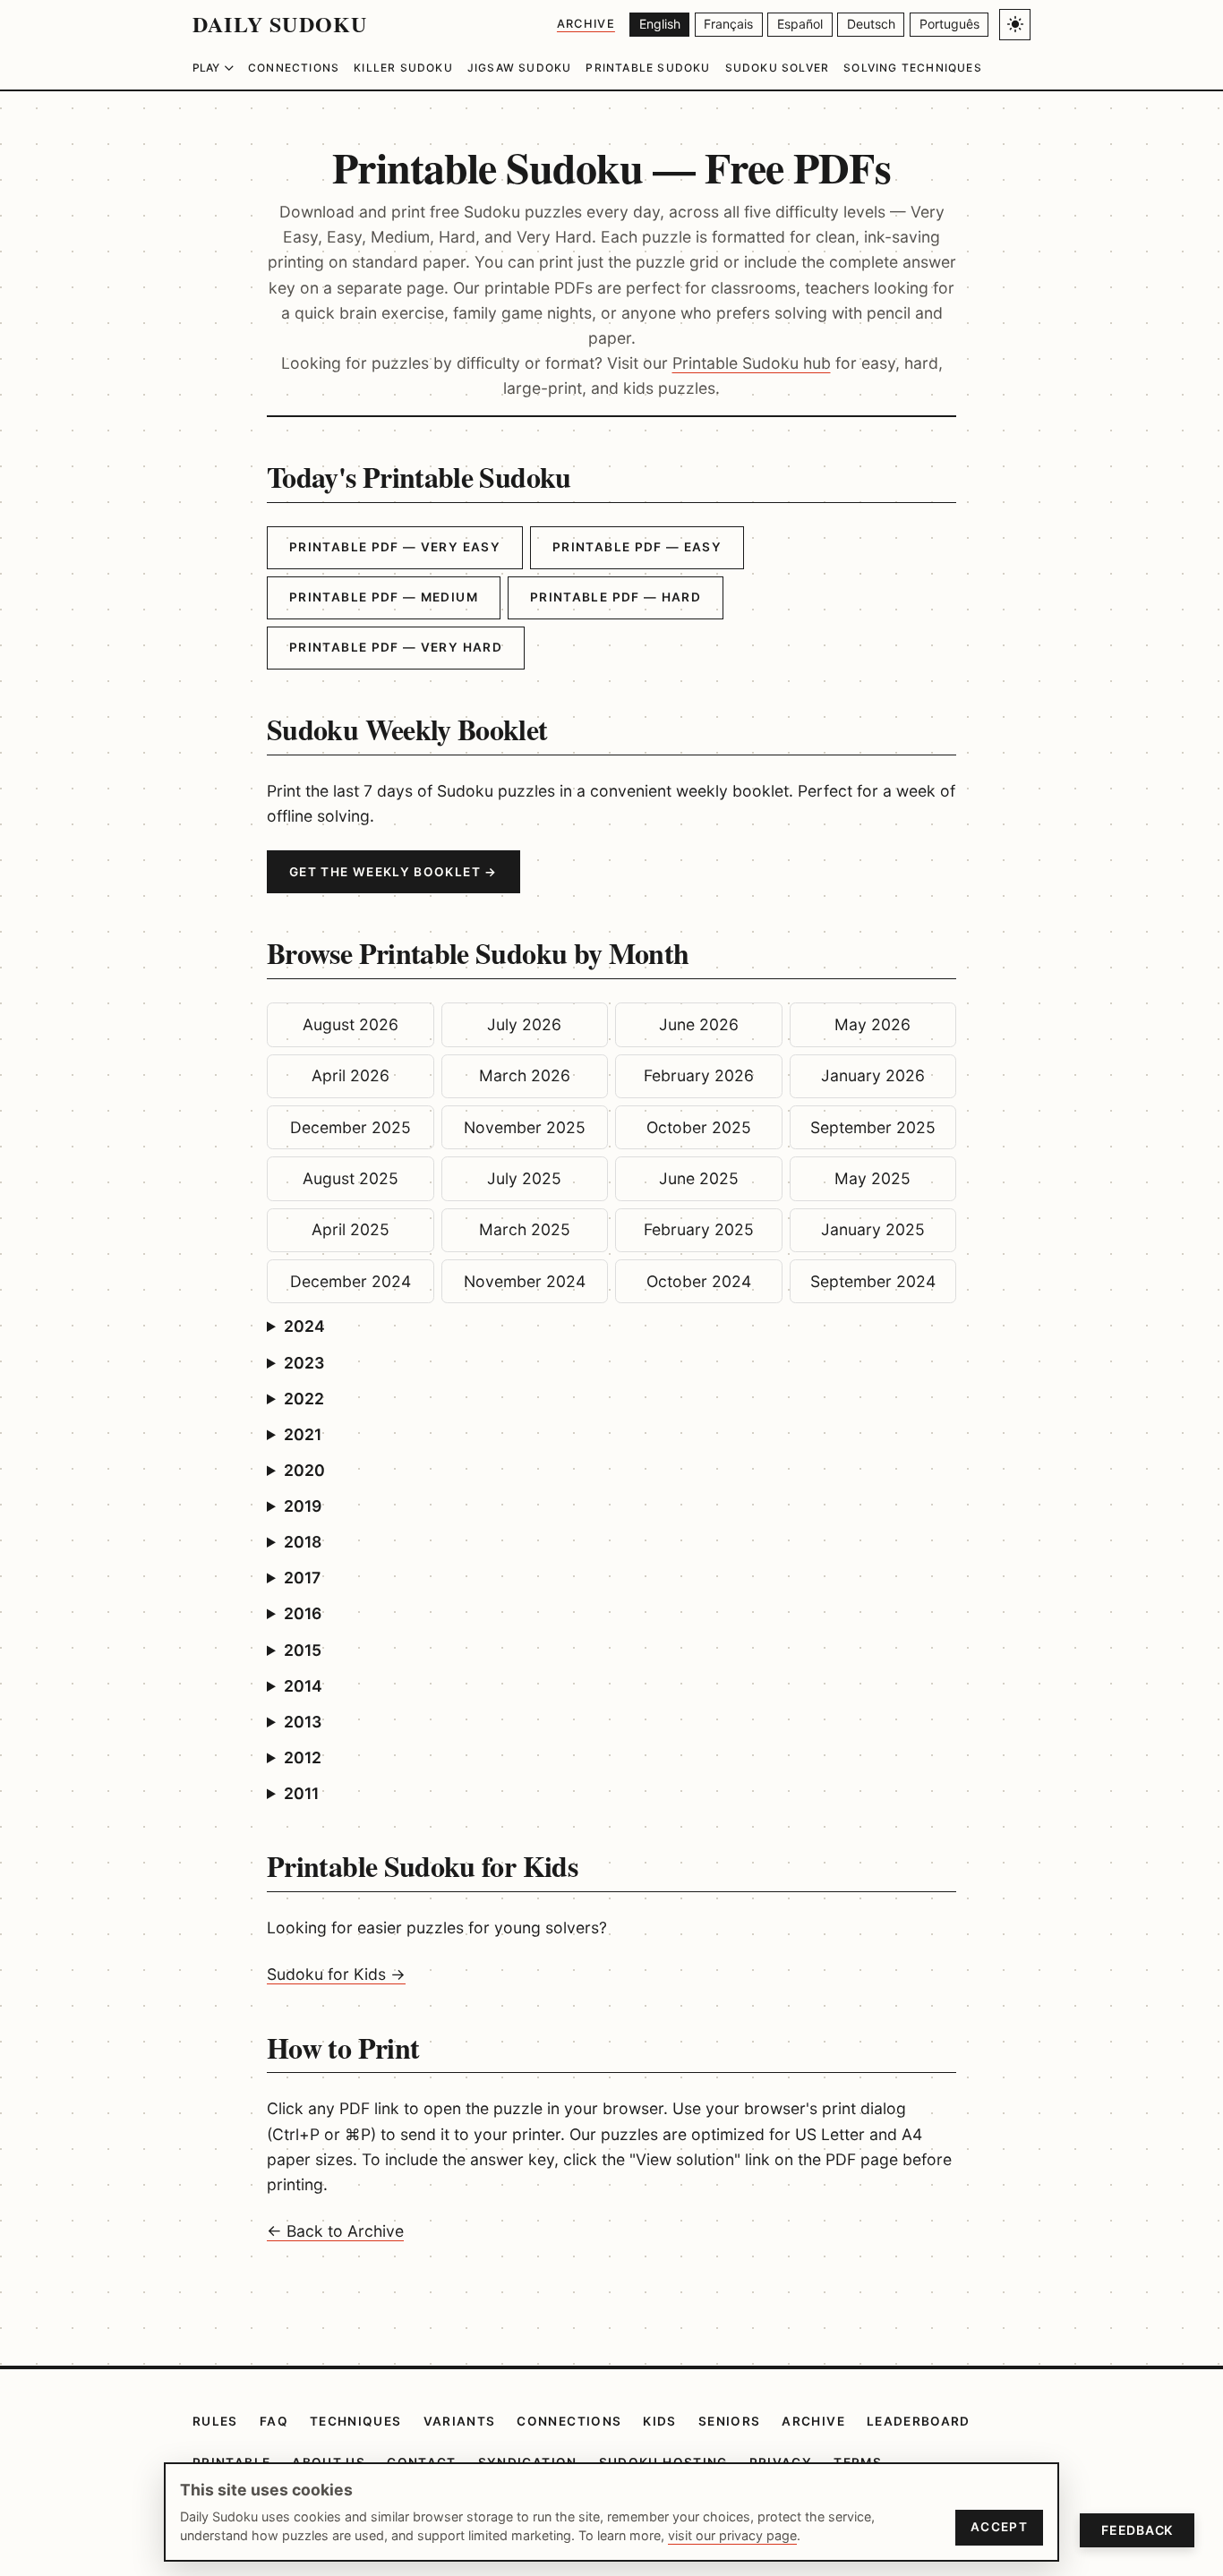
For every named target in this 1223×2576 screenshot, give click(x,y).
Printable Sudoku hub (752, 363)
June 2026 (699, 1024)
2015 (303, 1650)
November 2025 (525, 1127)
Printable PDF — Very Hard (396, 647)
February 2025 (699, 1229)
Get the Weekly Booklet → (393, 872)
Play (206, 68)
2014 (303, 1686)
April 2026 (351, 1075)
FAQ (274, 2421)
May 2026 (872, 1024)
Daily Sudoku (280, 24)
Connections (294, 68)
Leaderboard (919, 2421)
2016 (303, 1613)
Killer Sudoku (403, 68)
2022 (304, 1399)
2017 (302, 1578)
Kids (659, 2421)
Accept (999, 2527)
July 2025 (524, 1178)
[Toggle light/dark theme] (1015, 25)
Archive (586, 24)
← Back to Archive (335, 2231)
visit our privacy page (732, 2535)
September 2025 (873, 1127)
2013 (303, 1722)
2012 (303, 1757)
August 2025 (351, 1178)
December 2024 (351, 1281)
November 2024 (525, 1281)
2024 (304, 1326)
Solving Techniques (913, 68)
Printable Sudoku (648, 68)
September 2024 (873, 1281)
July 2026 (524, 1024)
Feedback (1137, 2530)
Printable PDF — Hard (616, 597)
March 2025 (525, 1229)
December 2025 (351, 1127)
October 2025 (699, 1127)
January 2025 (873, 1229)
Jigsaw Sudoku (520, 68)
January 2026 (873, 1075)
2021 (303, 1434)
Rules (215, 2421)
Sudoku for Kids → (336, 1974)
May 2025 (872, 1178)
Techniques (356, 2421)
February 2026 (699, 1075)
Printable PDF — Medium (384, 597)
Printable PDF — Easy (637, 547)
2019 (303, 1506)
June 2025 (699, 1178)
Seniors (730, 2421)
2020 (304, 1470)
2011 (301, 1793)
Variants (460, 2421)
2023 (304, 1363)
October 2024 (699, 1281)
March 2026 (525, 1075)
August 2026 (351, 1024)
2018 (303, 1542)
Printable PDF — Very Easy (395, 547)
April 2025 (351, 1229)
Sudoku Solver (778, 68)
